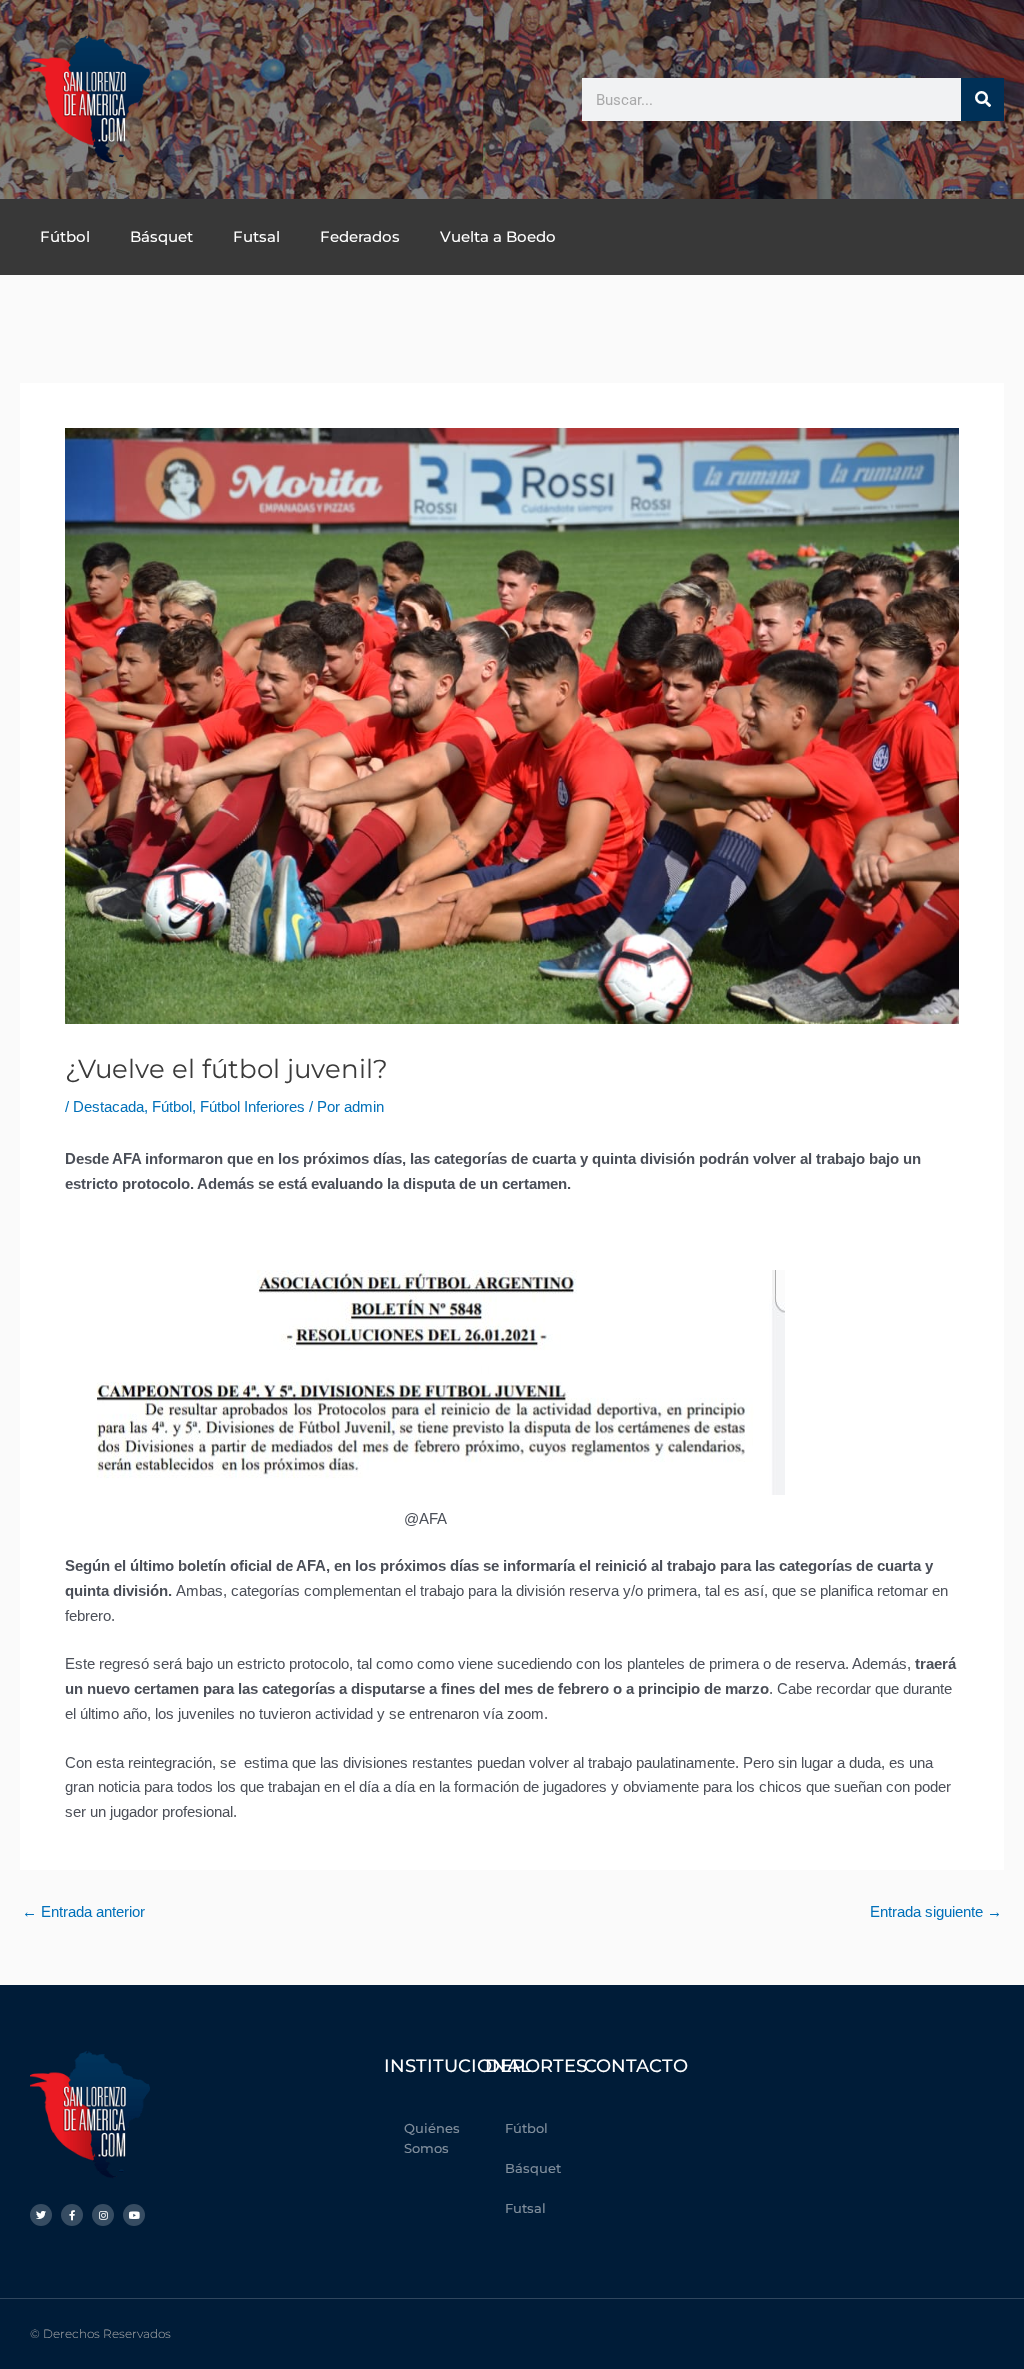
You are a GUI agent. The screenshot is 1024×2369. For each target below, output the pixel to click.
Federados (360, 236)
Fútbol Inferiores (252, 1106)
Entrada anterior (83, 1911)
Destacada (108, 1106)
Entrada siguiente (936, 1911)
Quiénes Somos (432, 2138)
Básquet (161, 236)
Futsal (256, 236)
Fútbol (65, 236)
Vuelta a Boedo (498, 236)
